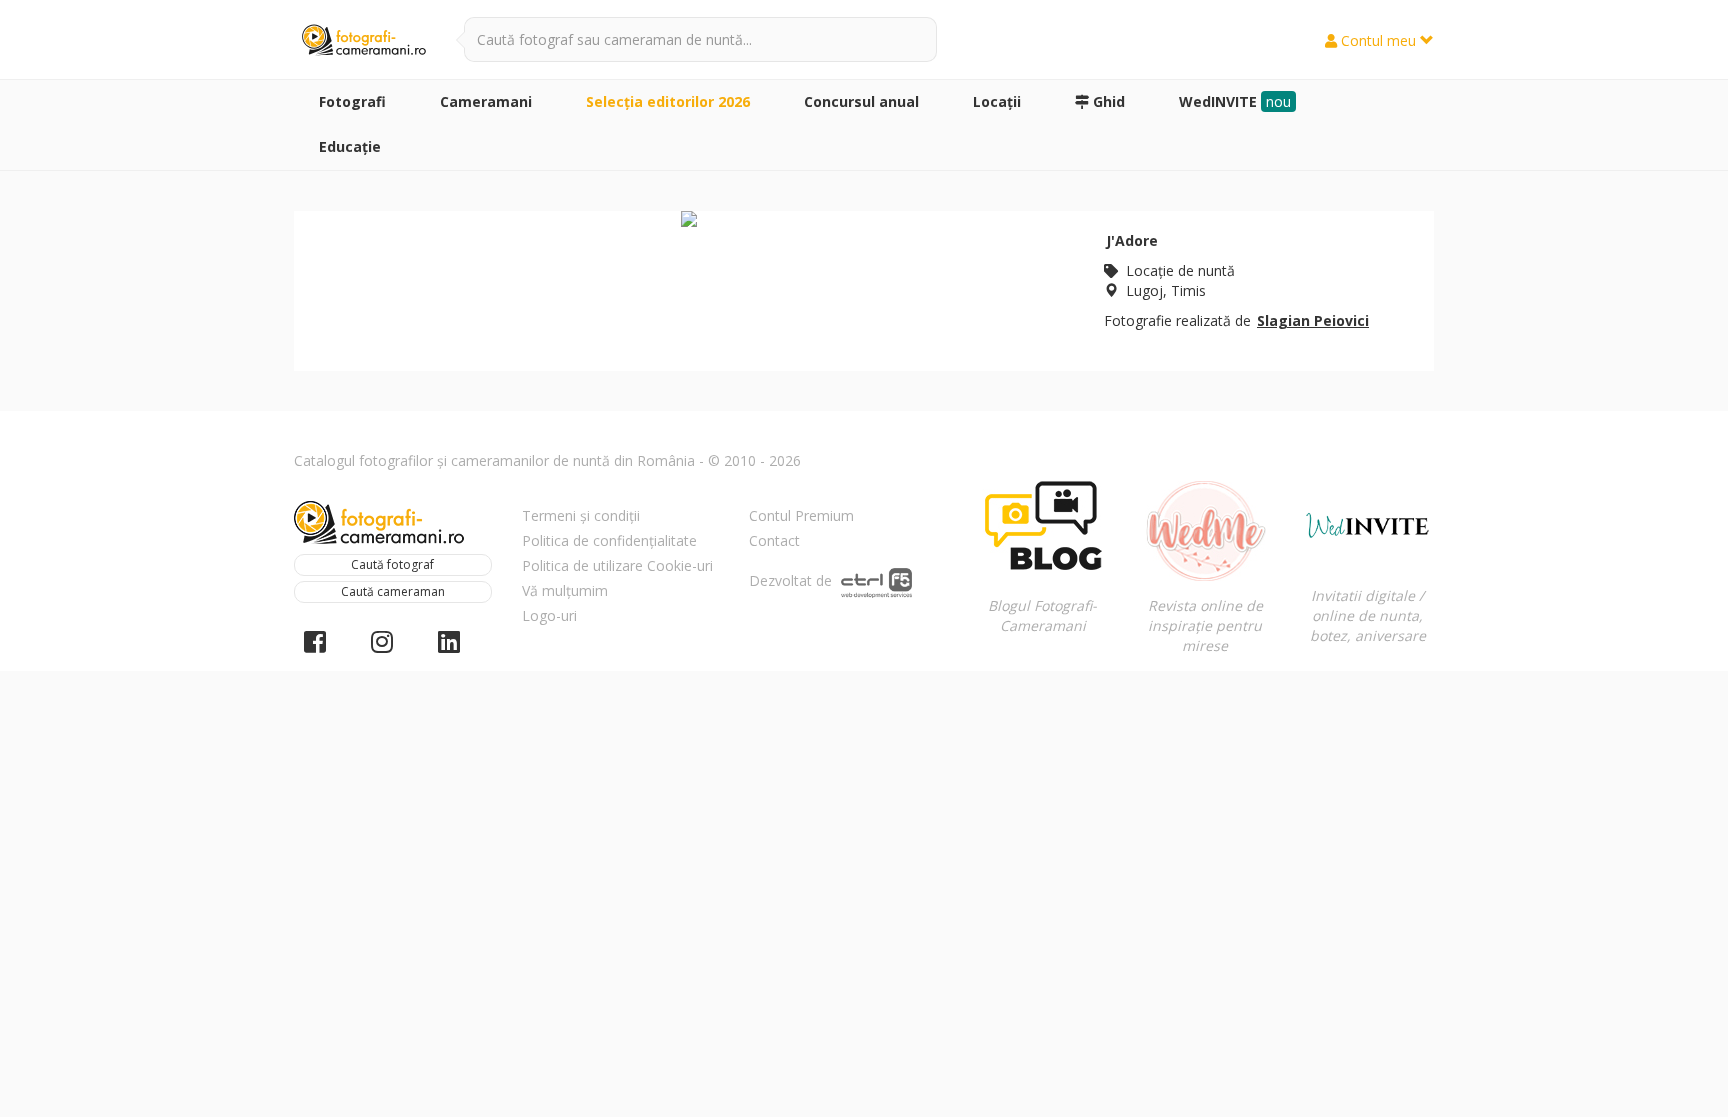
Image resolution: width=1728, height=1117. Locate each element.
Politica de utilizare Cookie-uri (617, 565)
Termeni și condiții (581, 515)
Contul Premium (801, 515)
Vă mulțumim (565, 590)
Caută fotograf (392, 564)
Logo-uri (549, 615)
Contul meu (1378, 40)
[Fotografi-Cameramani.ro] (364, 41)
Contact (774, 540)
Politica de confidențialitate (609, 540)
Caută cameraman (393, 591)
